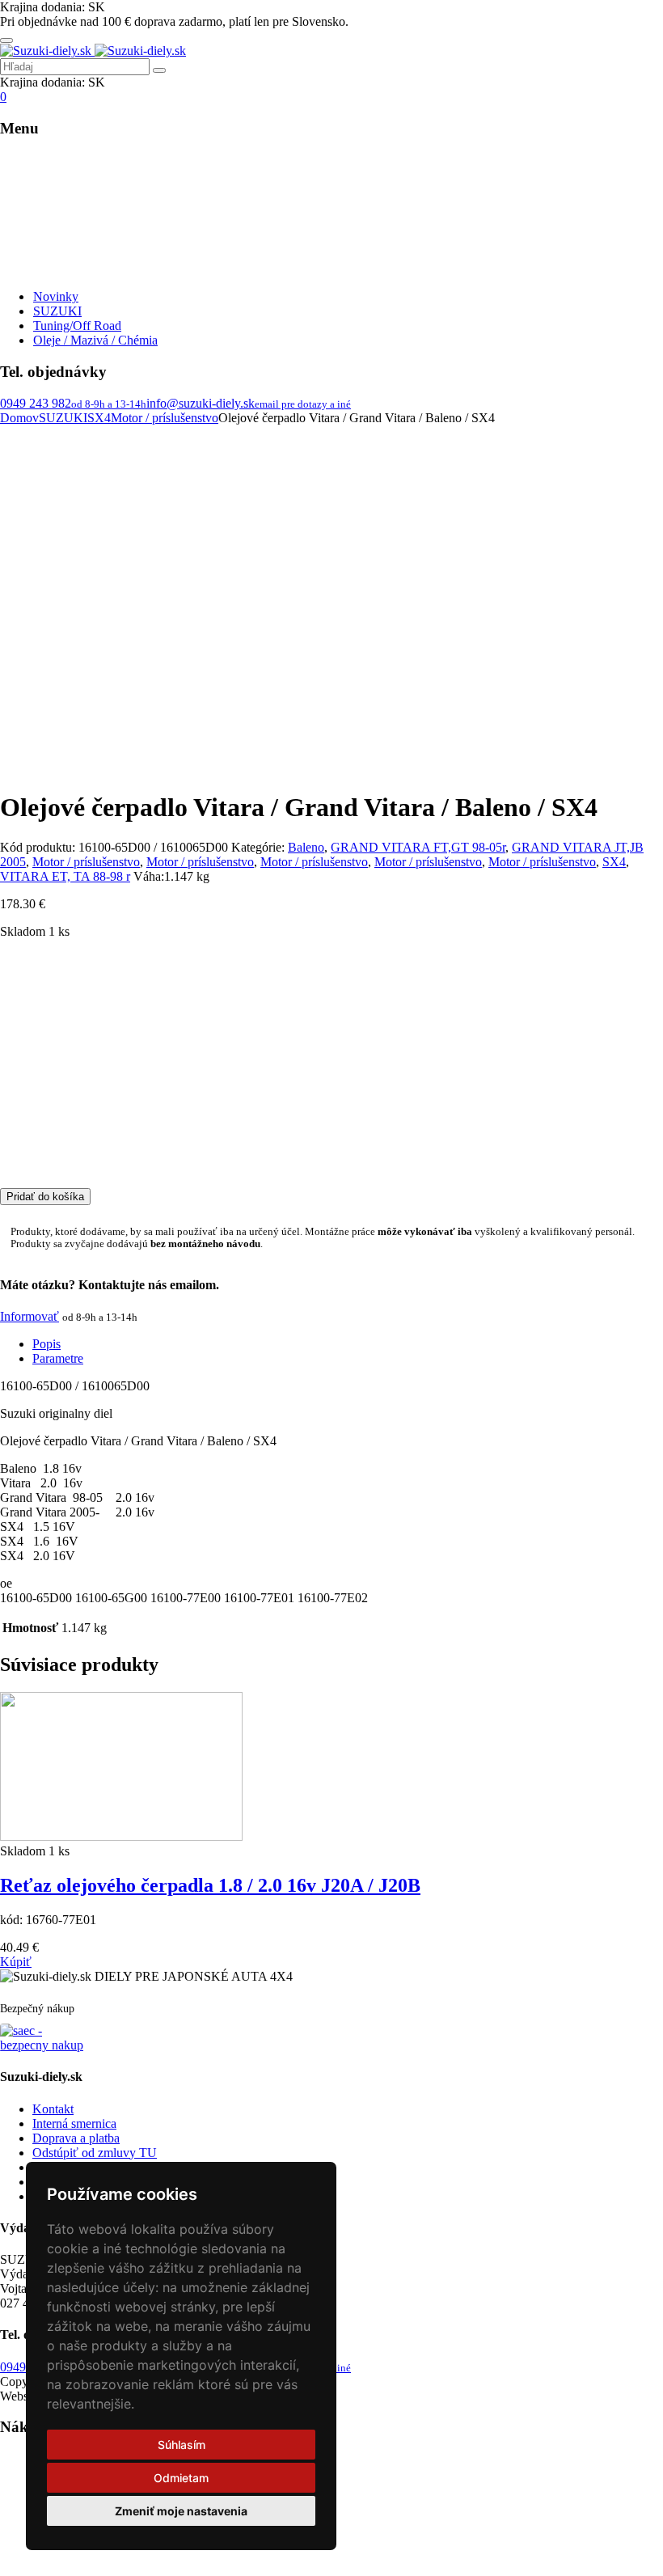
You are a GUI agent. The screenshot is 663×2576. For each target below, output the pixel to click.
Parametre (58, 1358)
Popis (46, 1344)
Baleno (306, 847)
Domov (19, 418)
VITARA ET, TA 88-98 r (65, 876)
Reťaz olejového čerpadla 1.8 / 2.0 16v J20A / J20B (210, 1885)
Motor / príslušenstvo (165, 418)
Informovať (30, 1316)
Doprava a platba (76, 2138)
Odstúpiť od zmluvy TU (95, 2153)
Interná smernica (74, 2123)
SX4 (99, 418)
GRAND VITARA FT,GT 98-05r (418, 847)
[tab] (348, 1344)
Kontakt (53, 2109)
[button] (16, 1962)
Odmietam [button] (181, 2478)
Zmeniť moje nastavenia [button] (181, 2511)
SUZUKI (63, 418)
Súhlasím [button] (182, 2445)
